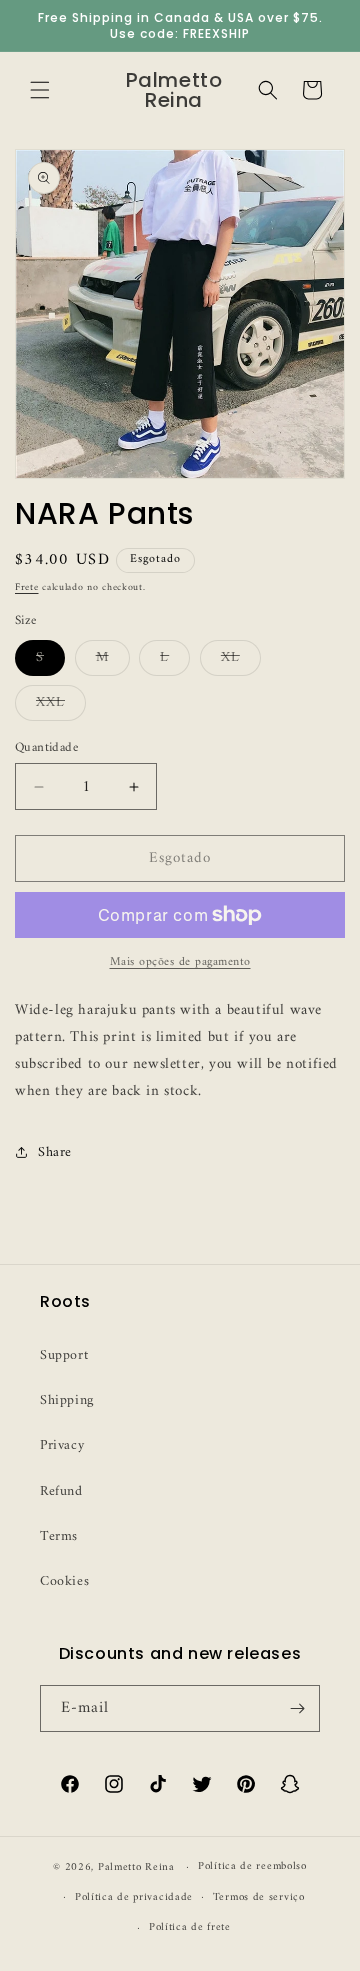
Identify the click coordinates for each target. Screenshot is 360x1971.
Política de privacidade (134, 1897)
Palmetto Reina (136, 1867)
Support (64, 1355)
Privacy (62, 1445)
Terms (59, 1536)
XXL (61, 705)
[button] (40, 90)
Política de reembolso (252, 1866)
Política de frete (190, 1927)
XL (241, 660)
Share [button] (55, 1152)
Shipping (67, 1400)
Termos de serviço (259, 1897)
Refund (61, 1491)
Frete (27, 587)
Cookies (64, 1581)
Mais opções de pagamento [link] (180, 963)
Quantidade (46, 748)
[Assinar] (297, 1708)
